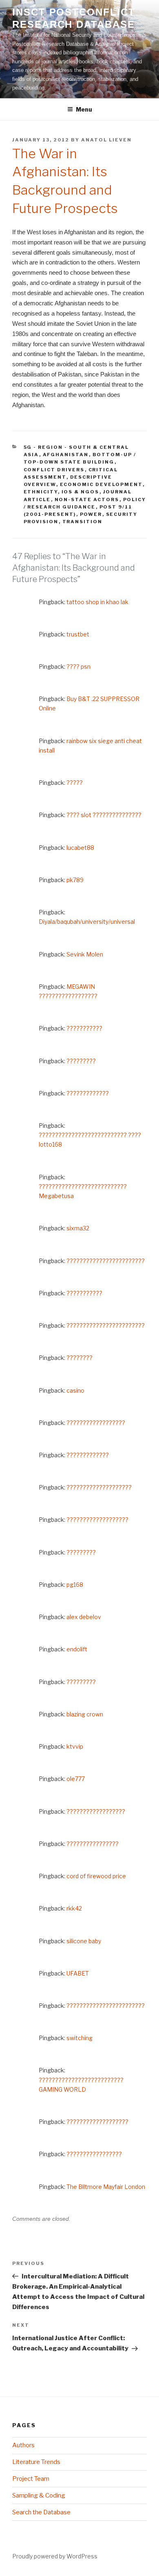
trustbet (78, 634)
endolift (77, 1649)
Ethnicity (41, 492)
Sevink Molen (85, 954)
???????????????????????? (106, 1261)
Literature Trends (36, 2462)
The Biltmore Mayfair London (106, 2187)
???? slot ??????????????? (104, 815)
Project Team (31, 2479)
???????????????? (93, 1844)
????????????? (88, 1093)
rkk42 (74, 1908)
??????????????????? (97, 1520)
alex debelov (84, 1617)
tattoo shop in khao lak (97, 602)
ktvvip (75, 1746)
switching (79, 2038)
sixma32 (78, 1228)
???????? (79, 1358)
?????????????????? (96, 1423)
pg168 (75, 1585)
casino (75, 1390)
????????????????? (94, 2154)
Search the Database (41, 2512)
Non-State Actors (87, 500)
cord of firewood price (96, 1876)
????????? (81, 1061)
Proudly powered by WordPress (55, 2556)
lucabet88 (80, 848)
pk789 (75, 880)
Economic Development (101, 484)
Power (91, 514)
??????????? (84, 1028)
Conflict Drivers (54, 470)
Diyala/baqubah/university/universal (87, 922)
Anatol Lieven (106, 140)
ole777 (76, 1779)
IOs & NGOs (81, 492)
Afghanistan (66, 455)
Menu (84, 109)
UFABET (78, 1973)
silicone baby (84, 1941)
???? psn (78, 666)
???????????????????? (99, 1487)
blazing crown (85, 1714)
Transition (83, 522)
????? (75, 783)
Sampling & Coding (39, 2495)
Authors (23, 2445)
